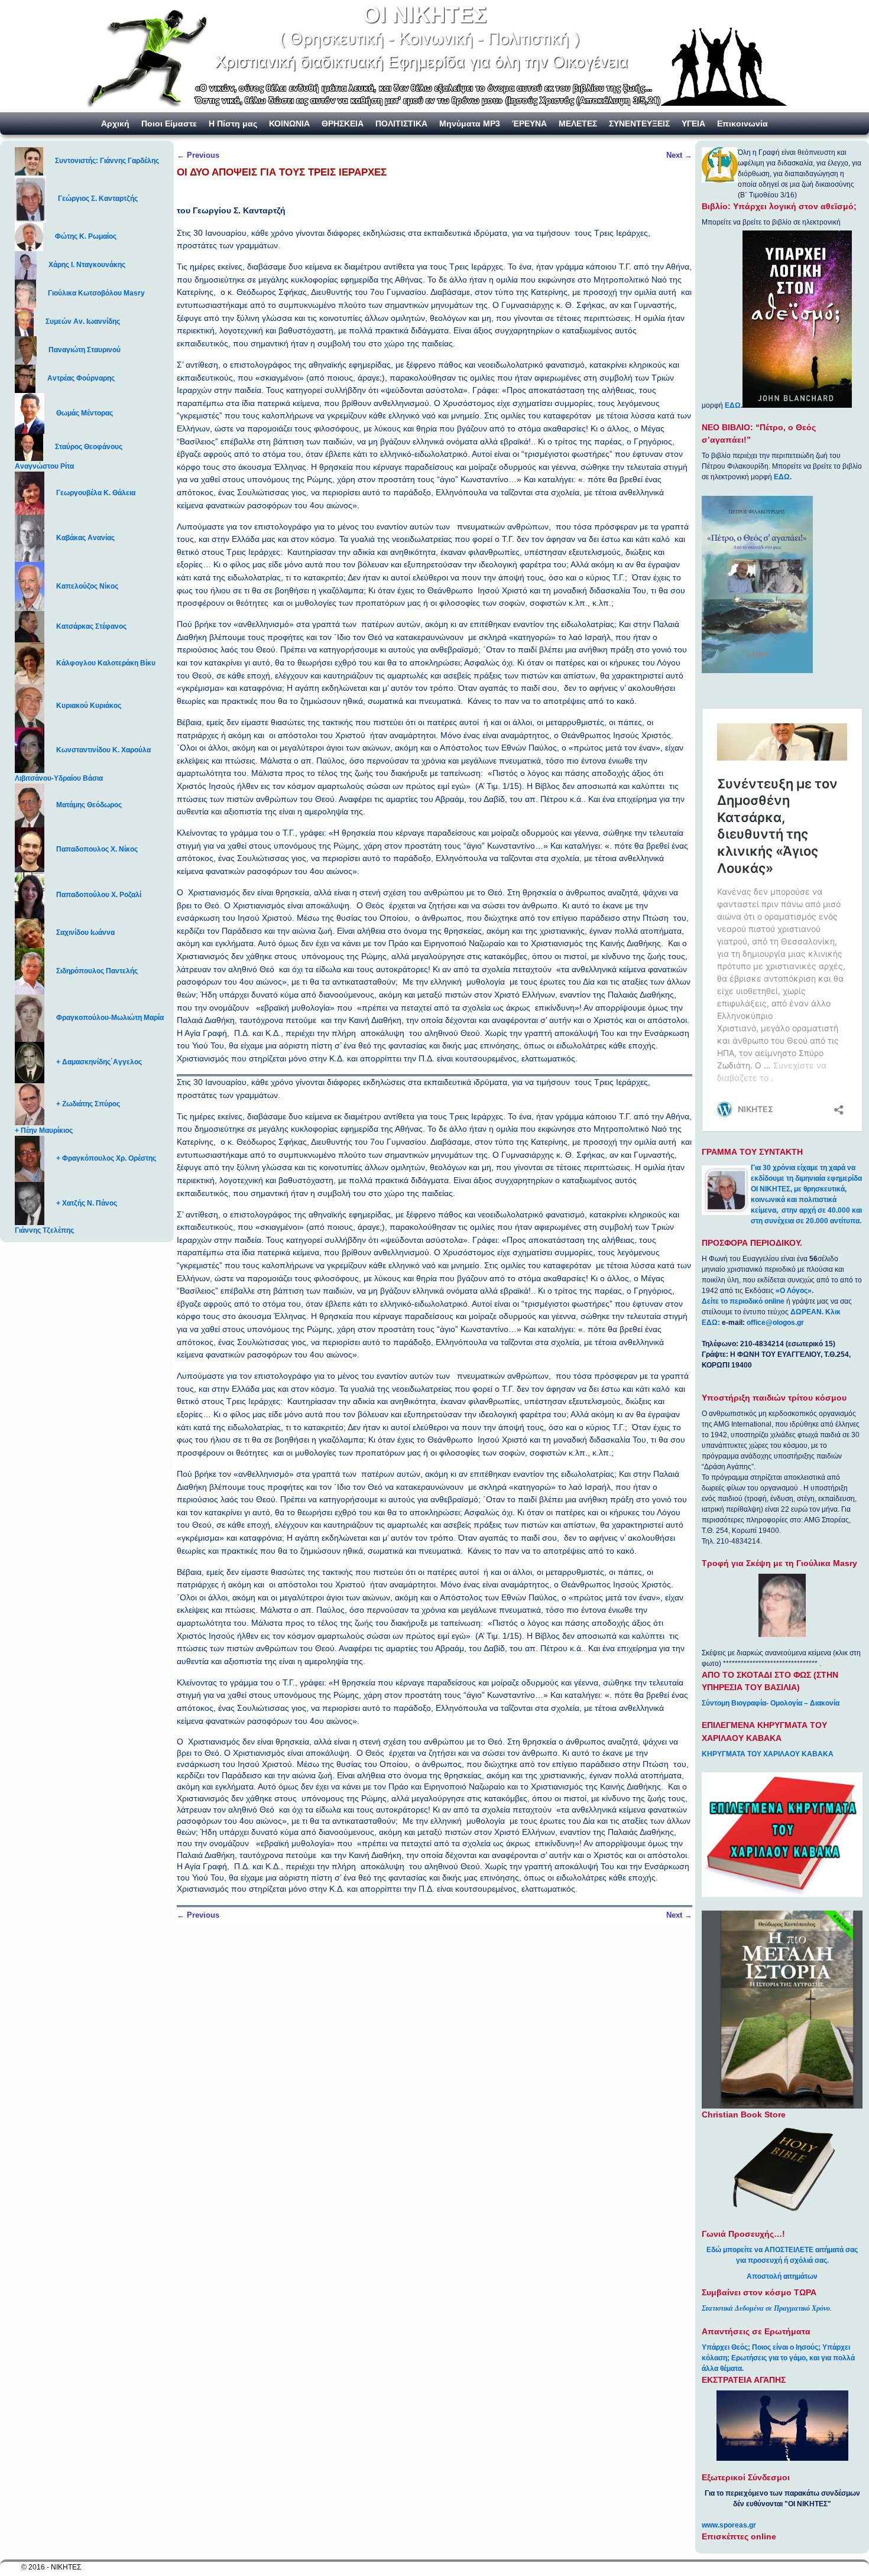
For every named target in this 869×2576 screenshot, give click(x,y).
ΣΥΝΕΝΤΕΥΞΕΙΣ (639, 124)
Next (679, 155)
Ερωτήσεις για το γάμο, (769, 2358)
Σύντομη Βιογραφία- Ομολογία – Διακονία (771, 1703)
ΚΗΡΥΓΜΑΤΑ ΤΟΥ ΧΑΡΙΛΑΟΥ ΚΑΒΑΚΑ (768, 1754)
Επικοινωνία (742, 124)
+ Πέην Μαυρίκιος (44, 1131)
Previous (198, 155)
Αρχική (115, 124)
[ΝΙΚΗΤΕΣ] (434, 56)
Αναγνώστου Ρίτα (44, 466)
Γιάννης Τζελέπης (44, 1230)
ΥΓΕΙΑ (693, 124)
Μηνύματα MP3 (470, 124)
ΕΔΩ (733, 405)
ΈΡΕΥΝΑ (529, 124)
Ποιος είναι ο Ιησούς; (786, 2347)
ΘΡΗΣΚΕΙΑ (343, 124)
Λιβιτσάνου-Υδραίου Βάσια (59, 778)
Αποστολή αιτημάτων (782, 2276)
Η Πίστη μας (233, 124)
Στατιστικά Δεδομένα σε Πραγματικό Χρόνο (766, 2308)
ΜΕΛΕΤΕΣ (578, 124)
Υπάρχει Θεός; (726, 2347)
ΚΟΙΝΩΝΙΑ (289, 124)
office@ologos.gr (775, 1323)
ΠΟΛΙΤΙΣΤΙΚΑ (401, 124)
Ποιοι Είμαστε (169, 124)
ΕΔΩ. (783, 477)
